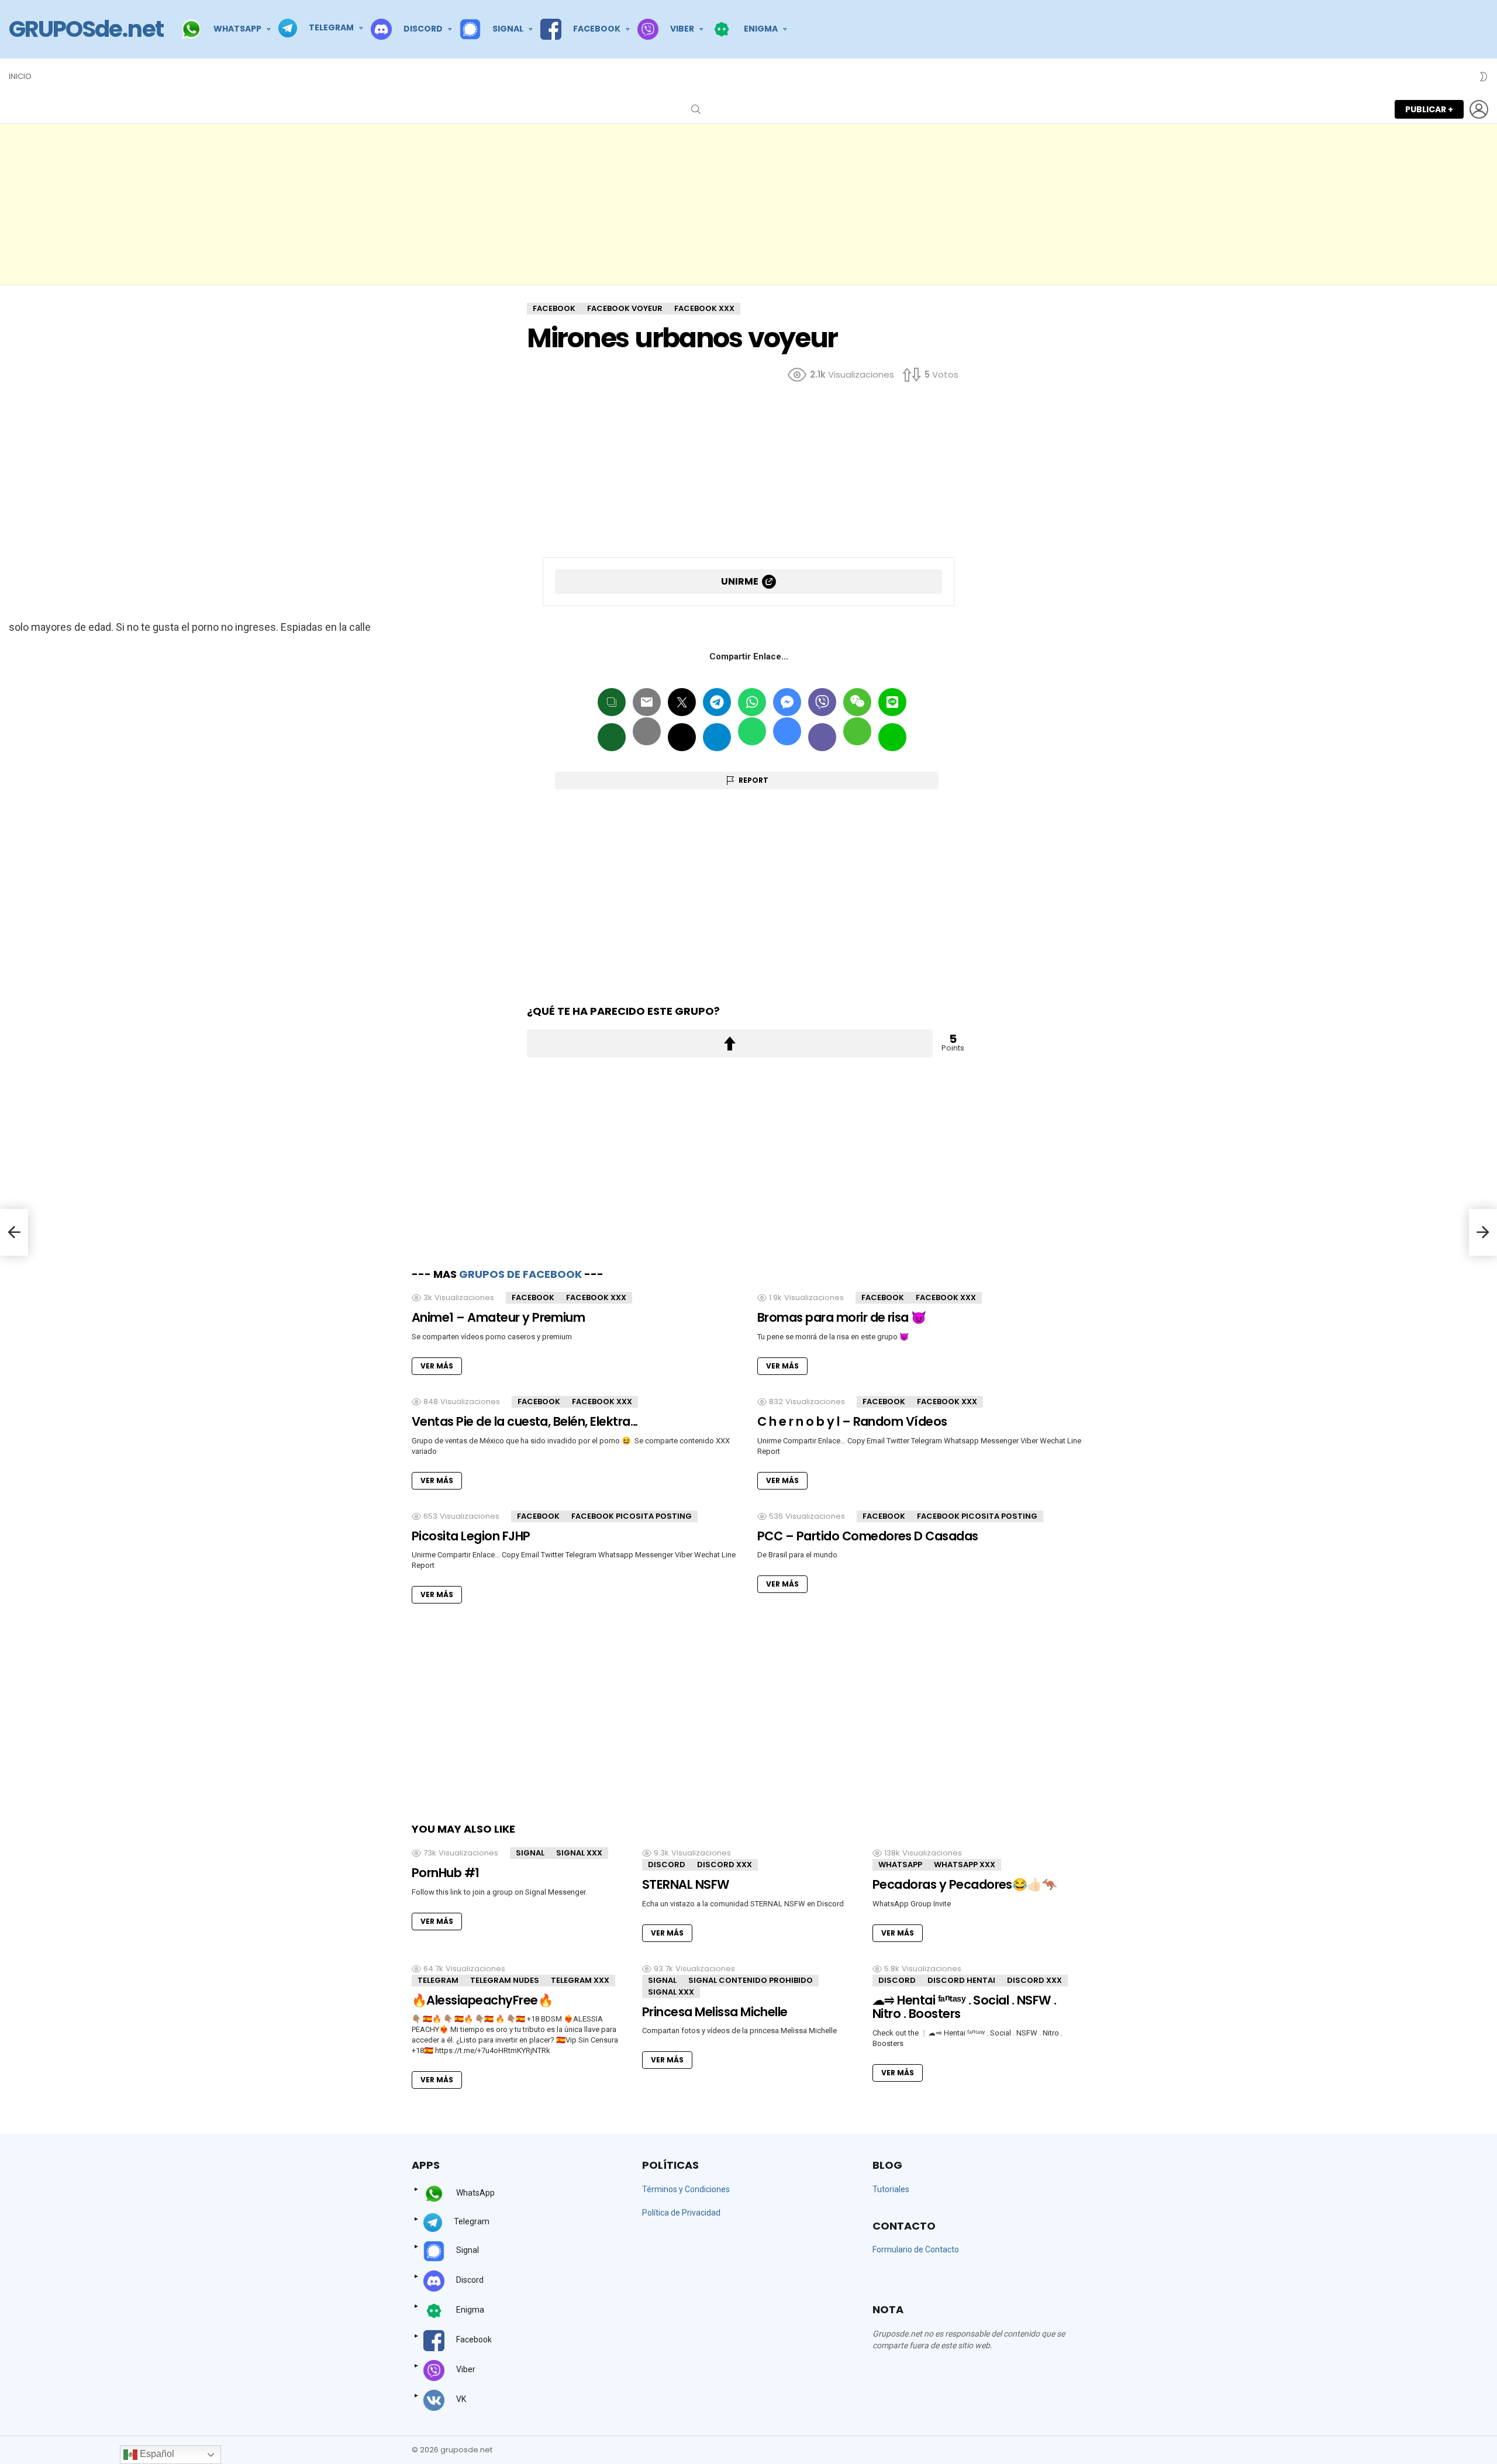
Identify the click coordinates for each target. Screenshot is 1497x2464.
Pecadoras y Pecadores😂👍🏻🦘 (965, 1884)
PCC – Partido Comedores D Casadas (868, 1536)
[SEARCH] (696, 109)
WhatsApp (900, 1865)
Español (156, 2454)
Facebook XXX (596, 1297)
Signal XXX (579, 1853)
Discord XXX (725, 1865)
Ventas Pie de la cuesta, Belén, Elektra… (525, 1421)
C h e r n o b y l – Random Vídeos (852, 1421)
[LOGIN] (1479, 109)
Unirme (740, 581)
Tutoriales (891, 2189)
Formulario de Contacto (916, 2249)
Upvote (730, 1043)
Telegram (438, 1980)
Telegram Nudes (505, 1980)
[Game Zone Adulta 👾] (14, 1232)
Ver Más (437, 1366)
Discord (667, 1865)
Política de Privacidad (681, 2213)
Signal (530, 1853)
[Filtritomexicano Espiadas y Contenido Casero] (1483, 1232)
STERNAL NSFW (686, 1884)
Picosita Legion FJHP (471, 1536)
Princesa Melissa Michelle (715, 2012)
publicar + (1429, 109)
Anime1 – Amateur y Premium (498, 1317)
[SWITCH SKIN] (1484, 77)
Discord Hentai (961, 1980)
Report (753, 780)
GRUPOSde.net (86, 29)
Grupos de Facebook (520, 1274)
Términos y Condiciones (686, 2189)
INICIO (20, 76)
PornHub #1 (446, 1873)
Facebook (533, 1297)
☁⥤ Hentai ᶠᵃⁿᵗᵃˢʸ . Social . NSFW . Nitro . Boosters (965, 2007)
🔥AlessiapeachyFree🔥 (482, 2000)
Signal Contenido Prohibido (751, 1980)
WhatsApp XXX (965, 1865)
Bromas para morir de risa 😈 (842, 1317)
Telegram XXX (580, 1980)
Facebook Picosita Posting (632, 1516)
